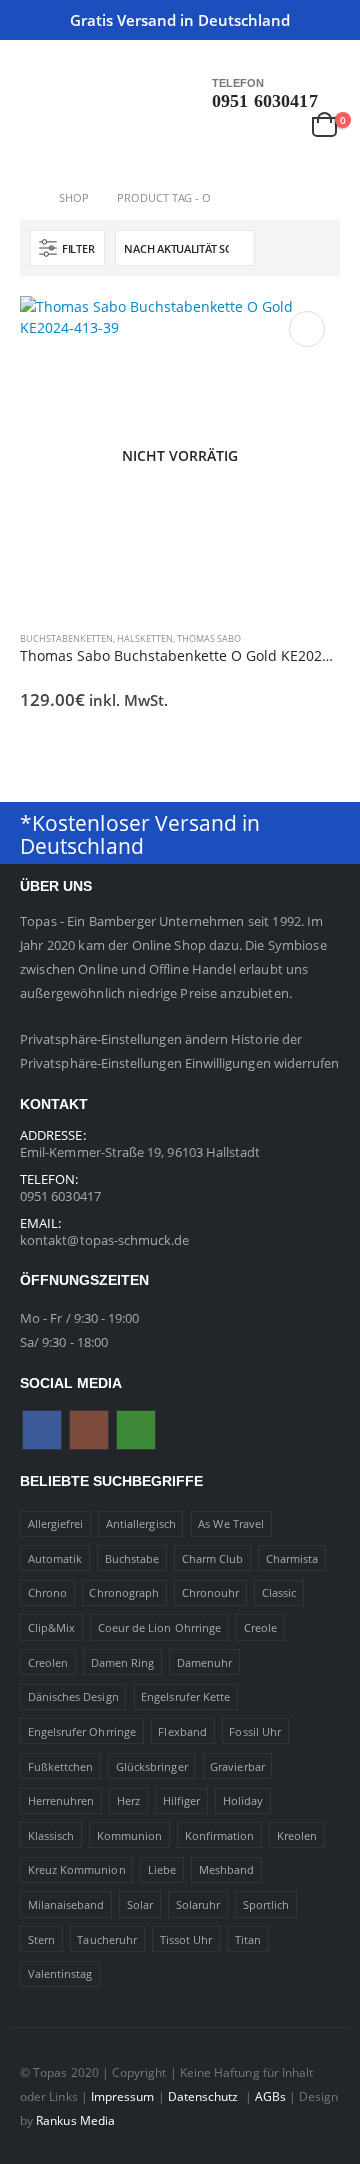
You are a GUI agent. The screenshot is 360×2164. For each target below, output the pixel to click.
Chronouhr (211, 1592)
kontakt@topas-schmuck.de (105, 1240)
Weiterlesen (307, 329)
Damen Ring (123, 1662)
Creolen (48, 1662)
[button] (35, 85)
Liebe (162, 1869)
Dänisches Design (73, 1696)
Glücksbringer (152, 1766)
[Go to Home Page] (25, 197)
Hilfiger (182, 1800)
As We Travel (231, 1523)
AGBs (270, 2096)
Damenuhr (205, 1662)
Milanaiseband (66, 1904)
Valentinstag (60, 1973)
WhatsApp (136, 1430)
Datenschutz (205, 2096)
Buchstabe (132, 1558)
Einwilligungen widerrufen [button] (262, 1063)
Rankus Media (75, 2120)
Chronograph (124, 1592)
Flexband (182, 1731)
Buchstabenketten (66, 638)
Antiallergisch (141, 1523)
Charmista (292, 1558)
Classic (279, 1592)
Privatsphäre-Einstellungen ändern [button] (124, 1039)
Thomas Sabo (209, 638)
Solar (140, 1904)
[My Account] (282, 123)
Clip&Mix (52, 1627)
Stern (41, 1939)
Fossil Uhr (255, 1731)
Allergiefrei (56, 1523)
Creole (260, 1627)
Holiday (243, 1800)
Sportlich (266, 1904)
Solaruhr (198, 1904)
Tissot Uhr (186, 1939)
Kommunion (130, 1835)
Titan (248, 1939)
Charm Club (213, 1558)
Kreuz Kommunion (77, 1869)
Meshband (227, 1869)
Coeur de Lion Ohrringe (159, 1627)
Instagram (89, 1430)
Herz (128, 1800)
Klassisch (51, 1835)
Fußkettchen (61, 1766)
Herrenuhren (61, 1800)
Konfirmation (220, 1835)
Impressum (123, 2096)
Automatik (55, 1558)
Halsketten (145, 638)
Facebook (42, 1430)
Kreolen (297, 1835)
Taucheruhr (107, 1939)
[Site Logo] (60, 132)
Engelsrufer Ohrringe (82, 1731)
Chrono (47, 1592)
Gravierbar (237, 1766)
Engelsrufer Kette (185, 1696)
